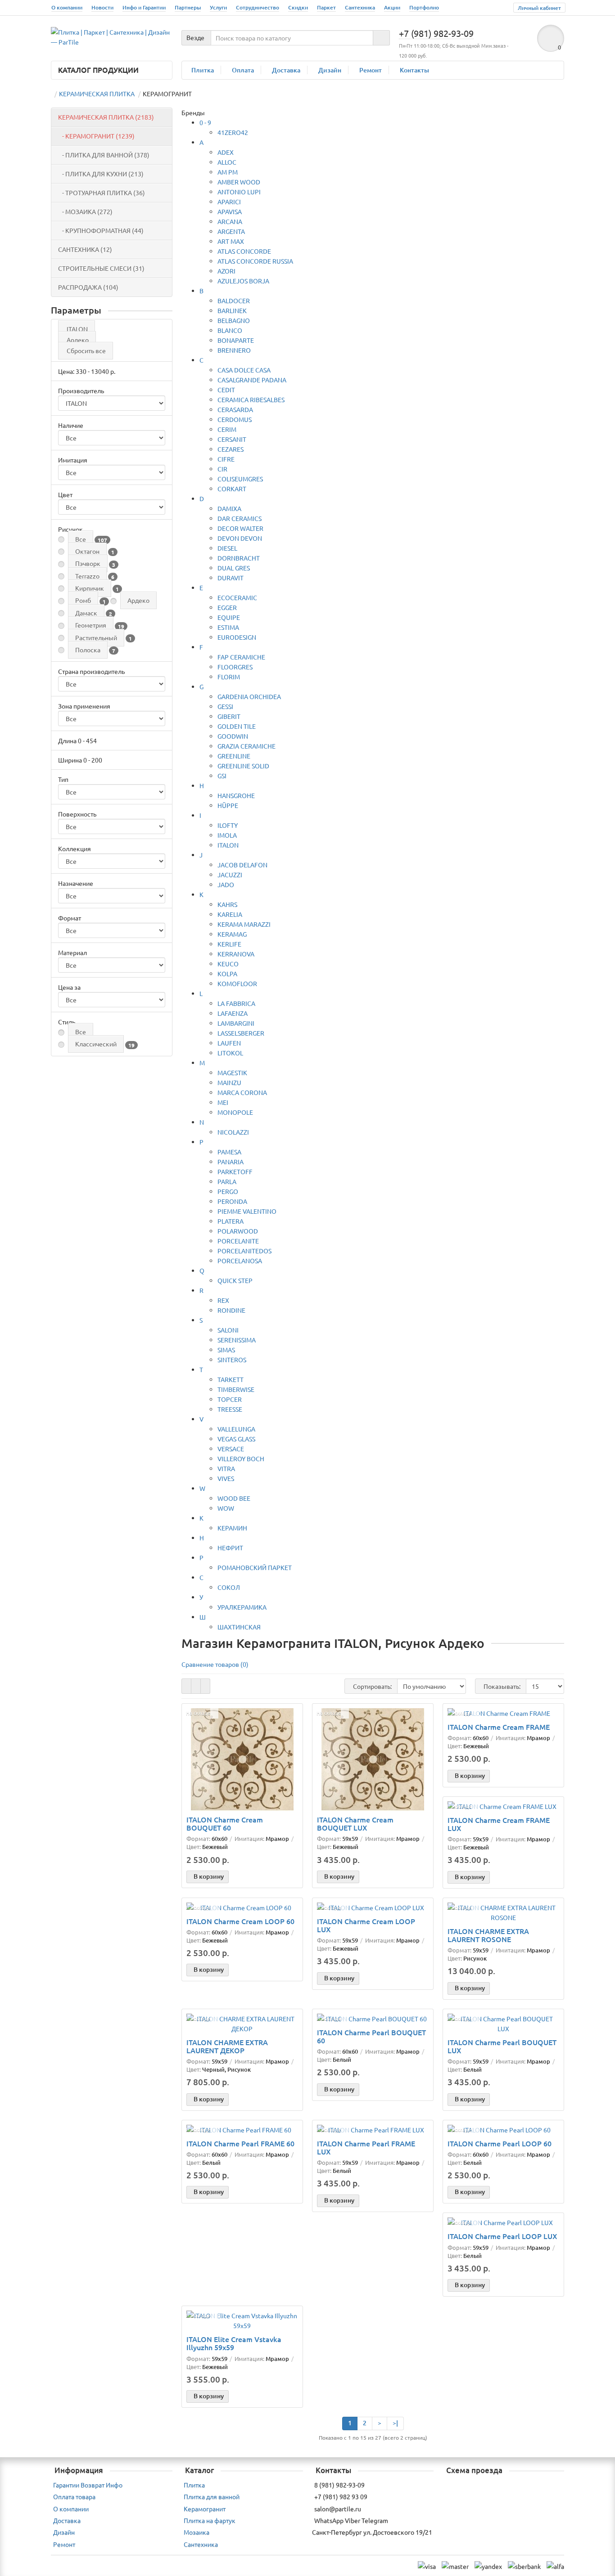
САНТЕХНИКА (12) (85, 249)
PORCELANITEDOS (244, 1251)
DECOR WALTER (240, 528)
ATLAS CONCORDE (244, 251)
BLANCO (230, 330)
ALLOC (227, 162)
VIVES (226, 1478)
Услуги (218, 7)
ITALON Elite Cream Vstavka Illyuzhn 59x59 (234, 2343)
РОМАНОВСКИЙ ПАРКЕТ (255, 1567)
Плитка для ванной (212, 2496)
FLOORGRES (235, 667)
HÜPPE (228, 805)
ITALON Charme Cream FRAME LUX (499, 1824)
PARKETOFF (235, 1171)
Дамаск (86, 613)
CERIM (227, 429)
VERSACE (231, 1449)
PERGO (228, 1191)
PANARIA (231, 1162)
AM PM (228, 172)
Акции (392, 7)
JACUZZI (230, 875)
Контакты (414, 70)
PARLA (227, 1181)
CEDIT (226, 390)
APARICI (229, 202)
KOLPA (227, 974)
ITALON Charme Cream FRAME (499, 1727)
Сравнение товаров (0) (215, 1664)
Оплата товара (74, 2496)
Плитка (203, 70)
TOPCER (230, 1399)
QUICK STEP (235, 1280)
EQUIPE (229, 617)
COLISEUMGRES (240, 479)
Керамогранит (205, 2509)
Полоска (88, 650)
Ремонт (371, 70)
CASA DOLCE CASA (244, 370)
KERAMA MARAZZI (244, 924)
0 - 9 (205, 122)
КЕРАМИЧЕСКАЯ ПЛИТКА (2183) (106, 117)
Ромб (83, 600)
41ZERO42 (233, 132)
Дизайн (330, 70)
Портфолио (424, 7)
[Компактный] (205, 1686)
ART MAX (231, 241)
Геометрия (91, 625)
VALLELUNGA (236, 1429)
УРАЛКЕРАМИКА (242, 1607)
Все (81, 539)
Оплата (243, 70)
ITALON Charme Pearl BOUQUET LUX (502, 2046)
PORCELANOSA (240, 1261)
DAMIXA (229, 508)
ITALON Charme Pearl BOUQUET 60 (371, 2036)
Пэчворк (88, 563)
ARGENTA (231, 231)
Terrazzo (87, 576)
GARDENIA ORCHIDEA (249, 696)
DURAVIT (231, 578)
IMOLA (227, 835)
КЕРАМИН (232, 1528)
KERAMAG (232, 934)
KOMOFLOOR (237, 983)
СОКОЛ (229, 1587)
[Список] (196, 1686)
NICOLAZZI (233, 1132)
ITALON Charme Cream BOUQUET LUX (355, 1823)
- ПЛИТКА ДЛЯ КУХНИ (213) (101, 174)
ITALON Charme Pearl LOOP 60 (500, 2143)
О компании (67, 7)
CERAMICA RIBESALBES (251, 399)
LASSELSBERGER (241, 1033)
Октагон (87, 551)
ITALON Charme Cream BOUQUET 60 (225, 1823)
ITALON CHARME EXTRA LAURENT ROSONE (488, 1935)
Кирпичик (90, 588)
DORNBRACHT (239, 558)
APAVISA (230, 211)
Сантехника (360, 7)
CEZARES (231, 449)
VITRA (226, 1468)
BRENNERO (234, 350)
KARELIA (230, 914)
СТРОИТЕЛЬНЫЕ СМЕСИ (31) (101, 268)
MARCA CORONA (242, 1092)
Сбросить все (86, 350)
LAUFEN (229, 1043)
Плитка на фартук (210, 2520)
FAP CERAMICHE (241, 657)
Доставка (286, 70)
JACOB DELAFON (242, 865)
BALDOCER (234, 301)
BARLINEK (232, 310)
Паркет (326, 7)
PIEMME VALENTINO (247, 1211)
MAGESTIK (232, 1073)
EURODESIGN (237, 637)
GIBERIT (229, 716)
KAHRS (227, 904)
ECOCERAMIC (237, 597)
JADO (226, 884)
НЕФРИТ (230, 1548)
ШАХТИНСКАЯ (239, 1627)
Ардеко (78, 340)
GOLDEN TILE (237, 726)
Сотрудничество (258, 7)
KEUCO (228, 964)
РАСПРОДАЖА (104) (88, 287)
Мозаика (197, 2532)
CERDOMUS (235, 419)
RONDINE (231, 1310)
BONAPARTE (236, 340)
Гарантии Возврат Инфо (88, 2485)
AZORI (226, 271)
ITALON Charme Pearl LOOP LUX (502, 2236)
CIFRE (226, 459)
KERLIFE (229, 944)
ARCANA (230, 221)
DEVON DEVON (240, 538)
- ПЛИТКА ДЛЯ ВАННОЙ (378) (104, 155)
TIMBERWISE (236, 1389)
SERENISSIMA (237, 1340)
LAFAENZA (233, 1013)
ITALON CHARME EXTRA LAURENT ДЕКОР (227, 2046)
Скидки (298, 7)
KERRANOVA (236, 954)
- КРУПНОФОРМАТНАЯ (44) (101, 230)
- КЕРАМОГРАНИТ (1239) (96, 136)
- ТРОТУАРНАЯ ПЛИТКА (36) (102, 193)
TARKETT (231, 1379)
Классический (96, 1044)
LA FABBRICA (236, 1003)
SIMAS (226, 1350)
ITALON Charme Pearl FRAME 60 (240, 2143)
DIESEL (227, 548)
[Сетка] (186, 1686)
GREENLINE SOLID (243, 766)
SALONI (228, 1330)
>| (395, 2423)
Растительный (96, 637)
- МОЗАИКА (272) (85, 211)
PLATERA (231, 1221)
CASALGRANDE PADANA (252, 380)
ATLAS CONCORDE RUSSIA (255, 261)
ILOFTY (228, 825)
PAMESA (229, 1152)
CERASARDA (235, 409)
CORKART (232, 489)
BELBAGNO (234, 320)
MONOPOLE (235, 1112)
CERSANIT (232, 439)
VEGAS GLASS (236, 1439)
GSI (222, 776)
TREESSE (230, 1409)
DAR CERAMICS (240, 518)
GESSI (225, 706)
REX (223, 1300)
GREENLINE (234, 756)
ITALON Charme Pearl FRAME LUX (366, 2147)
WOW (226, 1508)
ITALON (77, 329)
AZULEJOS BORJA (243, 281)
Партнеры (188, 7)
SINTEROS (232, 1360)
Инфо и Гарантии (144, 7)
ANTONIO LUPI (239, 192)
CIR (222, 469)
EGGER (227, 607)
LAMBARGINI (236, 1023)
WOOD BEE (234, 1498)
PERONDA (232, 1201)
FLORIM (229, 677)
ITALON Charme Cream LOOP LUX (366, 1925)
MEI (223, 1102)
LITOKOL (230, 1053)
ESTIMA (228, 627)
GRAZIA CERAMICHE (246, 746)
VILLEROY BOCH (241, 1459)
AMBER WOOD (239, 182)
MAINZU (229, 1082)
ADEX (226, 152)
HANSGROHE (236, 795)
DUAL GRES (234, 568)
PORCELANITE (238, 1241)
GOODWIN (233, 736)
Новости (102, 7)
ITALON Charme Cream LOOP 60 (240, 1921)
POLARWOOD (238, 1231)
